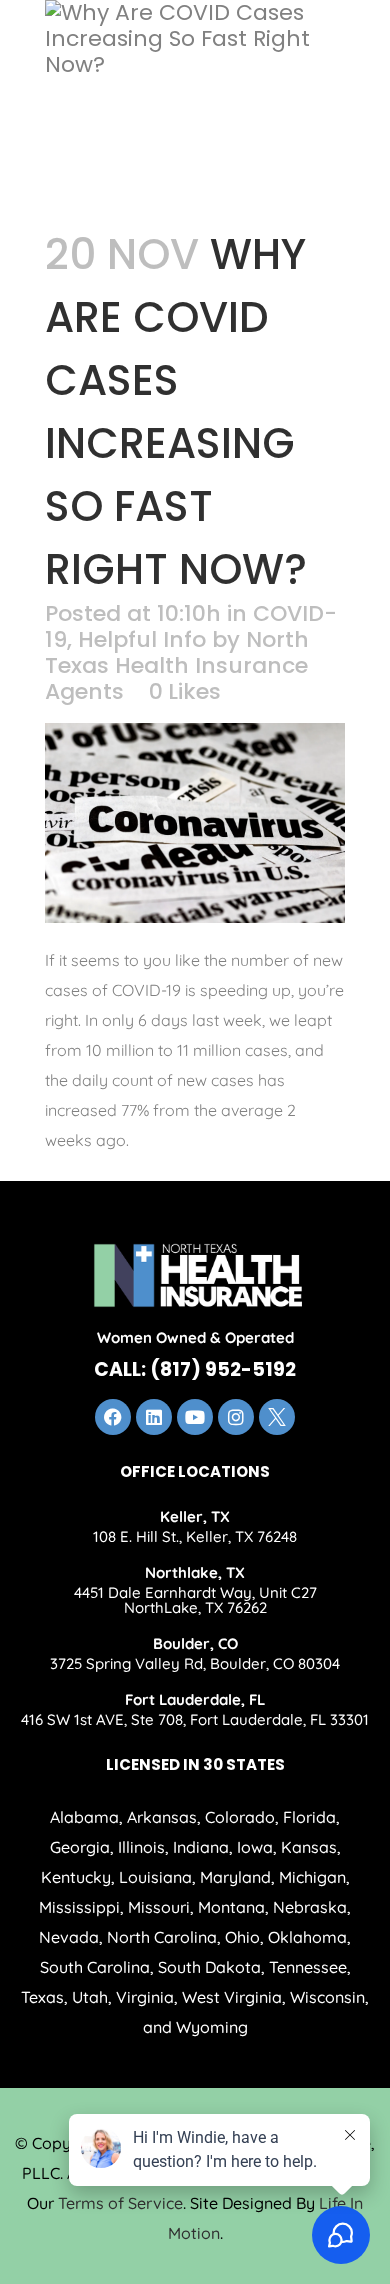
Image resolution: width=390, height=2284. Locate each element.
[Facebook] (113, 1417)
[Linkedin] (154, 1417)
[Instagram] (236, 1417)
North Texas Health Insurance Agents (177, 665)
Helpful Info (142, 639)
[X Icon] (277, 1417)
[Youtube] (195, 1417)
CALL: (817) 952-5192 (195, 1369)
